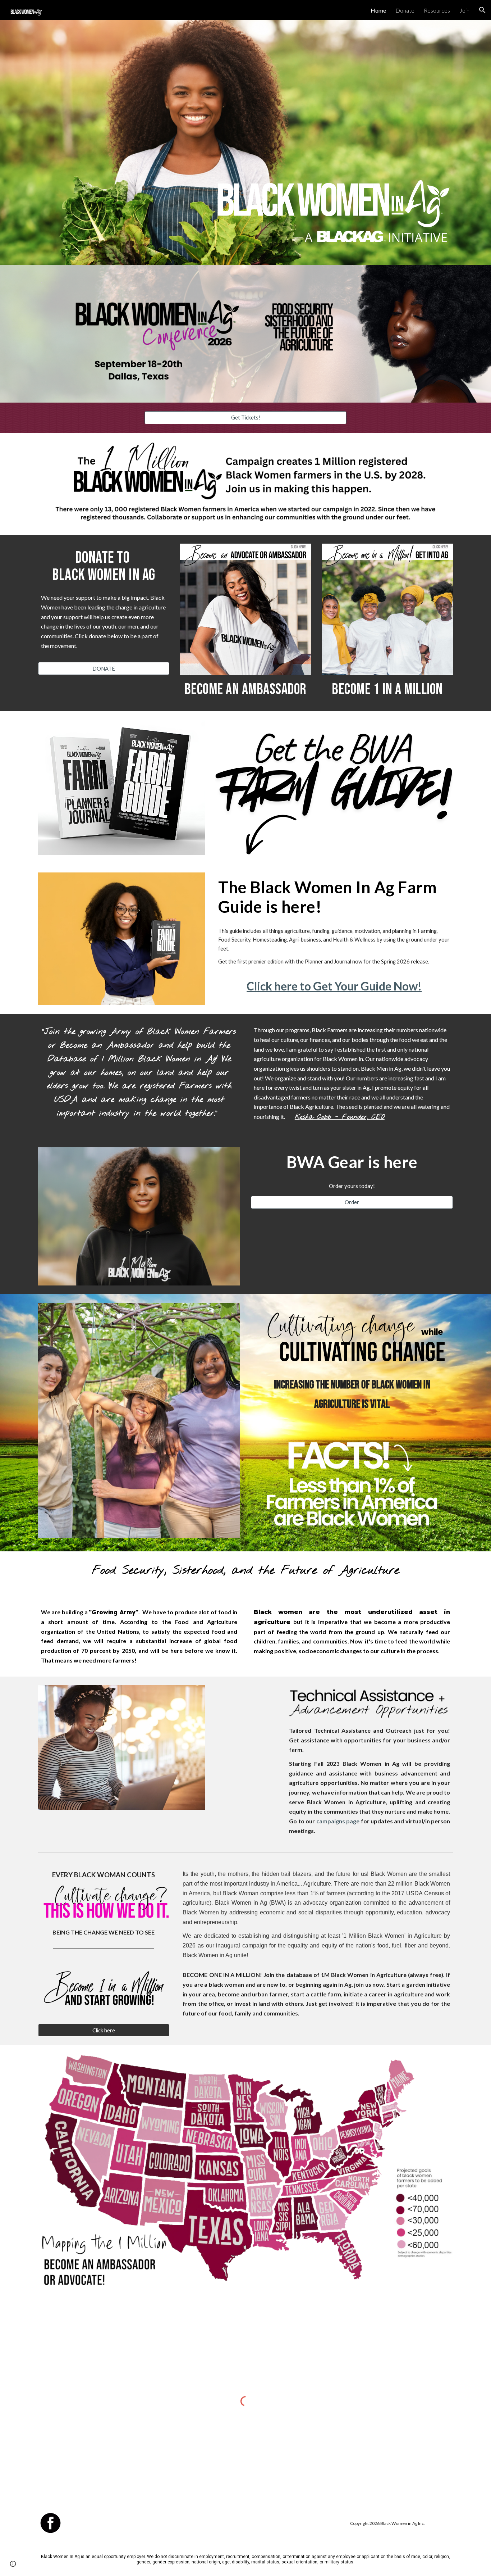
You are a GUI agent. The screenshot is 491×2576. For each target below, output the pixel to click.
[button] (482, 10)
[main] (51, 313)
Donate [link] (405, 10)
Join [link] (464, 10)
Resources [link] (437, 10)
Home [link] (378, 10)
